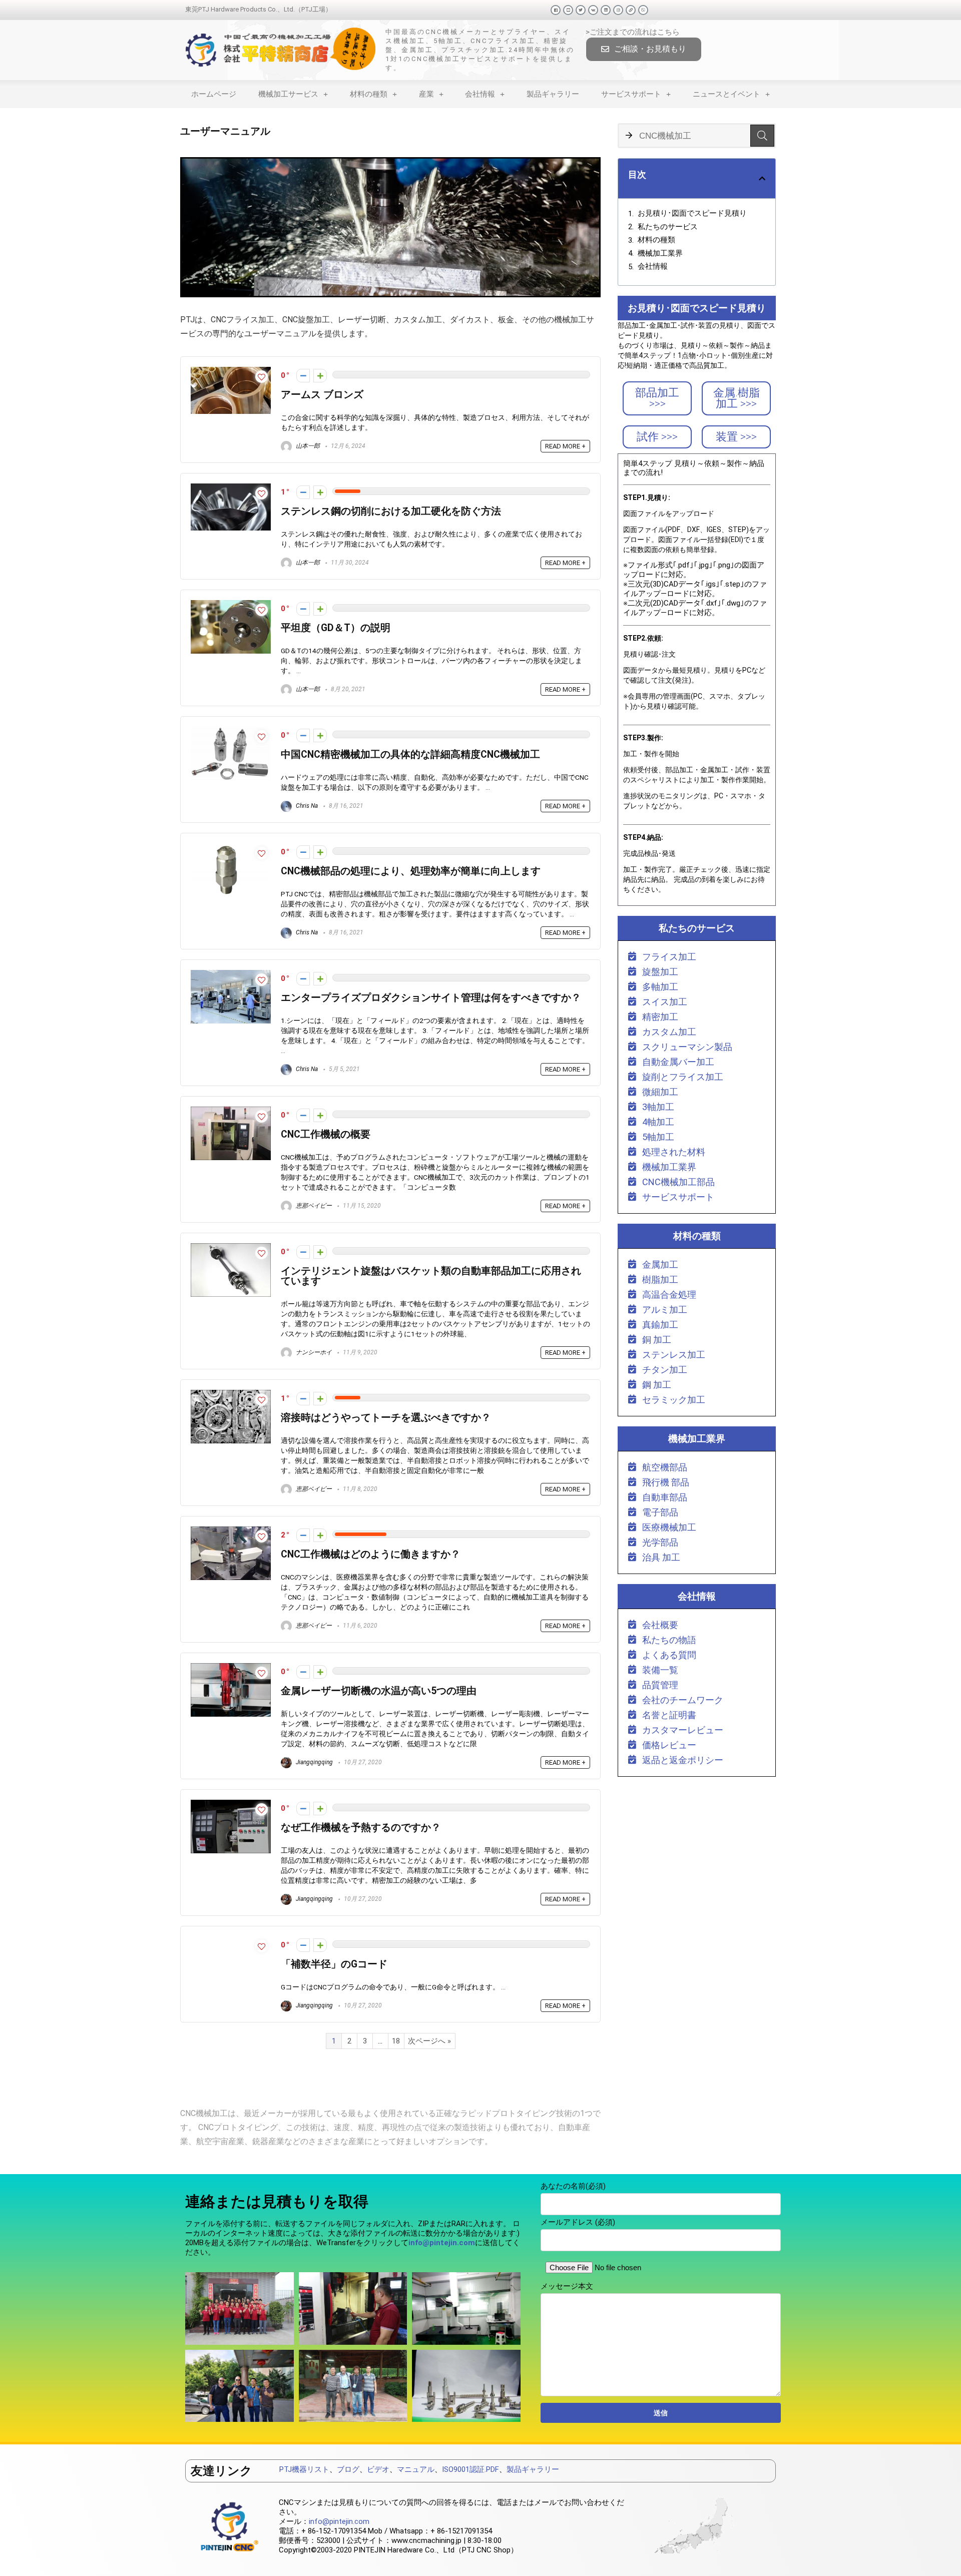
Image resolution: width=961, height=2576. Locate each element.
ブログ (348, 2469)
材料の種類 (369, 94)
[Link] (631, 10)
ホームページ (214, 94)
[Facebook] (556, 10)
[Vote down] (303, 376)
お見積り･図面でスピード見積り (692, 213)
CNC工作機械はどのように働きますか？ (371, 1554)
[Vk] (593, 10)
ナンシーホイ (313, 1352)
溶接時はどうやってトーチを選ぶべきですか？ (386, 1418)
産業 (426, 94)
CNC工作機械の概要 (326, 1134)
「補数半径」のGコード (334, 1964)
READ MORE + (565, 446)
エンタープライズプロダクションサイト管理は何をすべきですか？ (431, 998)
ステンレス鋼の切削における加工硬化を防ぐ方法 (391, 511)
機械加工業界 (660, 253)
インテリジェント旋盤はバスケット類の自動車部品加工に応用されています (431, 1276)
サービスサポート (631, 94)
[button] (644, 49)
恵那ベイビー (313, 1206)
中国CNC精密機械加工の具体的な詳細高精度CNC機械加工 (410, 754)
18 (396, 2041)
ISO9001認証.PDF (470, 2469)
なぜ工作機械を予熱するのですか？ (361, 1828)
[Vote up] (320, 376)
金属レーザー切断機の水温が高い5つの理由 (379, 1691)
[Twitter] (581, 10)
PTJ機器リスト (304, 2469)
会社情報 (480, 94)
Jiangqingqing (314, 1762)
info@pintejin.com (339, 2521)
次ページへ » (429, 2041)
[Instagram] (618, 10)
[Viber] (643, 10)
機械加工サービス (288, 94)
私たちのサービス (668, 227)
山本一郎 (307, 446)
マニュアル (416, 2469)
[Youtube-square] (568, 10)
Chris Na (306, 806)
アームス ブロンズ (322, 395)
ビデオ (378, 2469)
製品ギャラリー (553, 94)
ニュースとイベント (727, 94)
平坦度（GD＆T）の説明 (336, 628)
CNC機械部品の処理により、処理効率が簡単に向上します (411, 871)
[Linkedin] (606, 10)
